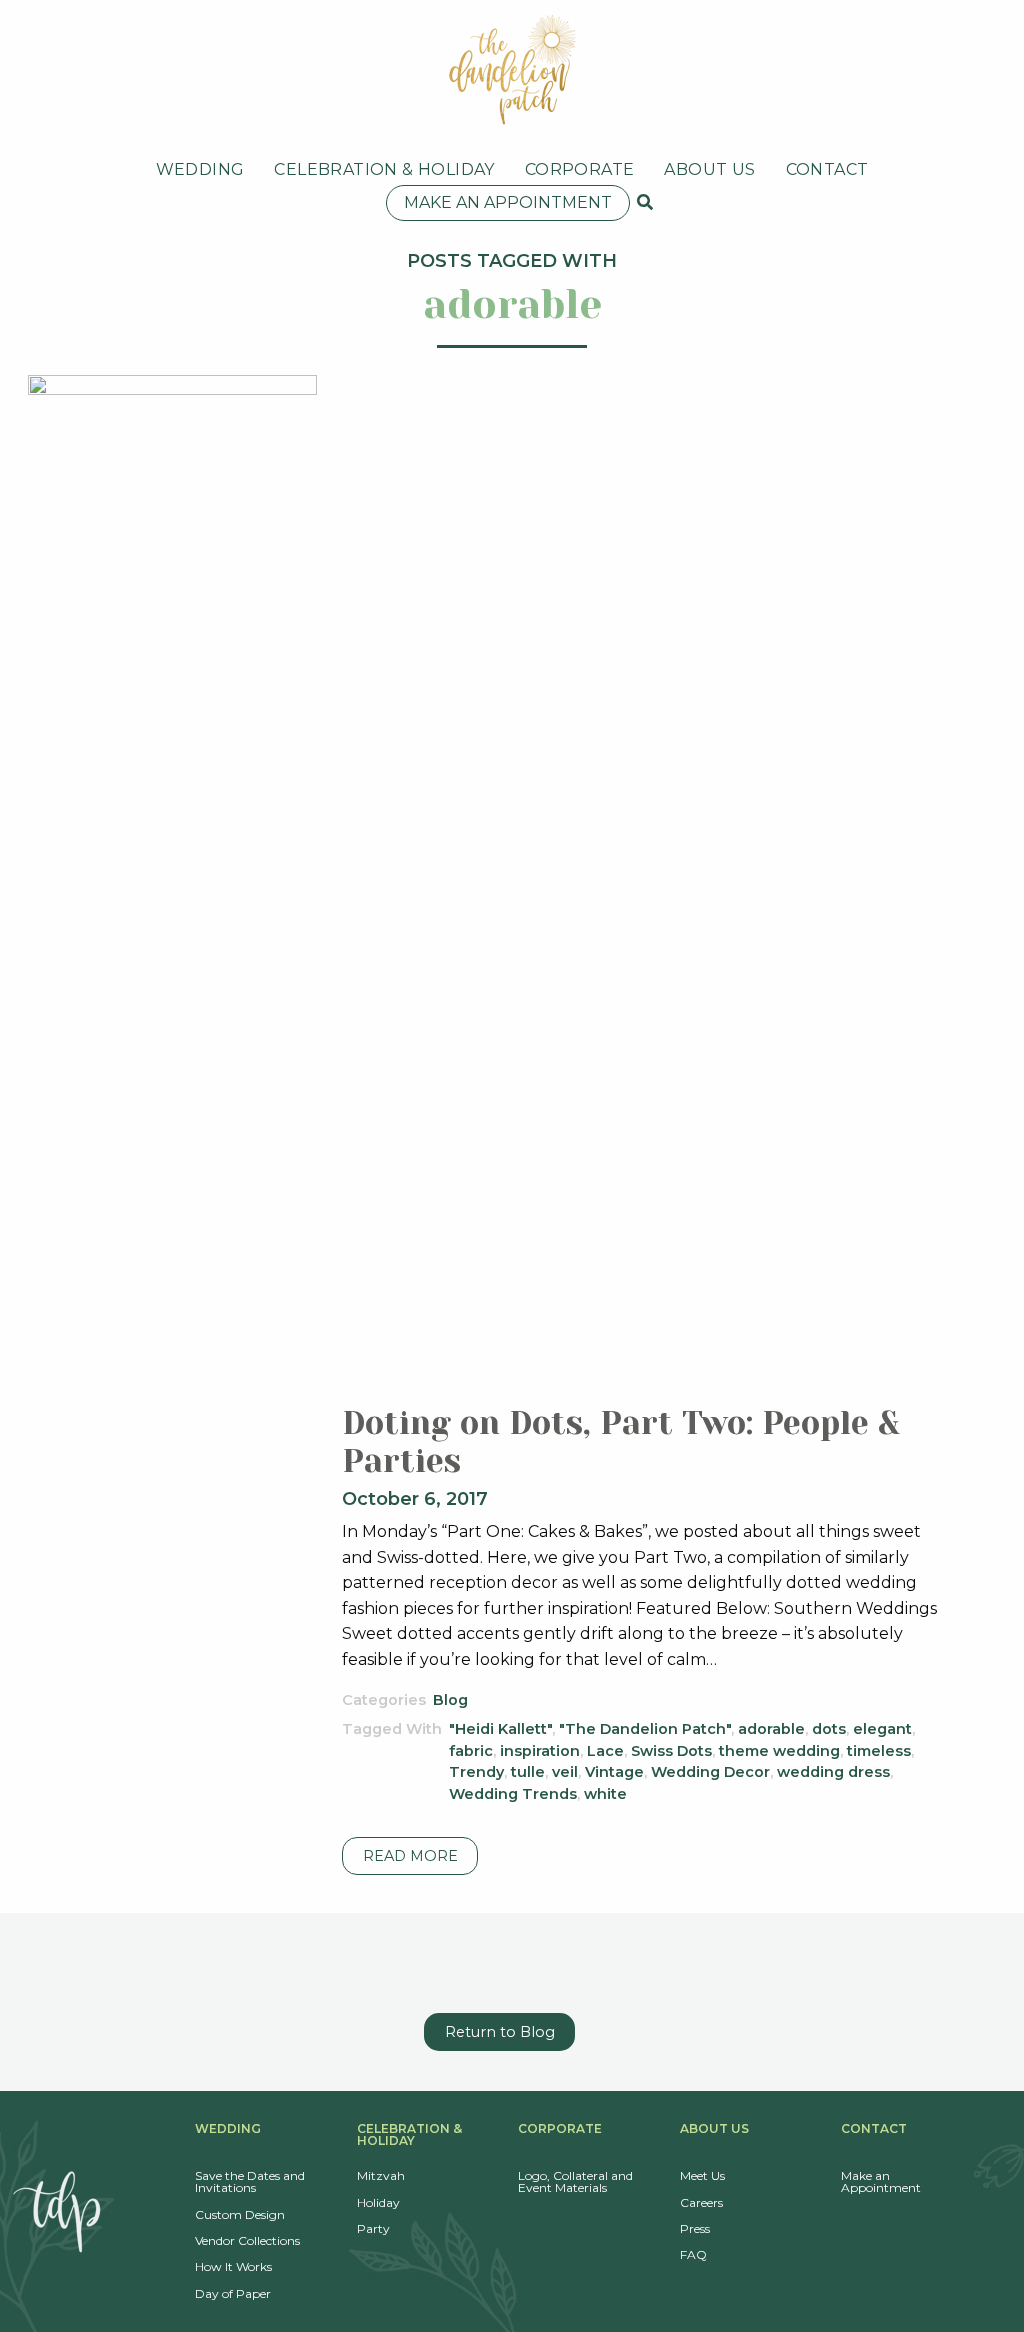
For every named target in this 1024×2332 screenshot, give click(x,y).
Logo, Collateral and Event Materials (575, 2181)
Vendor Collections (247, 2240)
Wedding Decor (710, 1772)
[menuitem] (200, 170)
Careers (701, 2202)
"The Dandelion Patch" (645, 1729)
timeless (879, 1751)
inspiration (540, 1751)
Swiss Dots (671, 1751)
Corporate (580, 169)
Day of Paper (233, 2293)
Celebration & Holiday (384, 169)
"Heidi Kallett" (500, 1729)
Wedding (200, 169)
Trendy (476, 1772)
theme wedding (779, 1751)
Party (373, 2228)
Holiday (378, 2202)
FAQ (693, 2254)
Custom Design (240, 2214)
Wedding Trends (513, 1794)
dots (829, 1729)
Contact (827, 169)
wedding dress (833, 1772)
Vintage (614, 1772)
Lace (605, 1751)
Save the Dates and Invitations (250, 2181)
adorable (771, 1729)
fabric (471, 1751)
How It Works (233, 2266)
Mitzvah (381, 2175)
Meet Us (702, 2175)
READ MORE (410, 1856)
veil (565, 1772)
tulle (528, 1772)
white (605, 1794)
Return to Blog (500, 2032)
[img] (645, 202)
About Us (709, 169)
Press (695, 2228)
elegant (882, 1729)
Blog (450, 1700)
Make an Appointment (508, 202)
